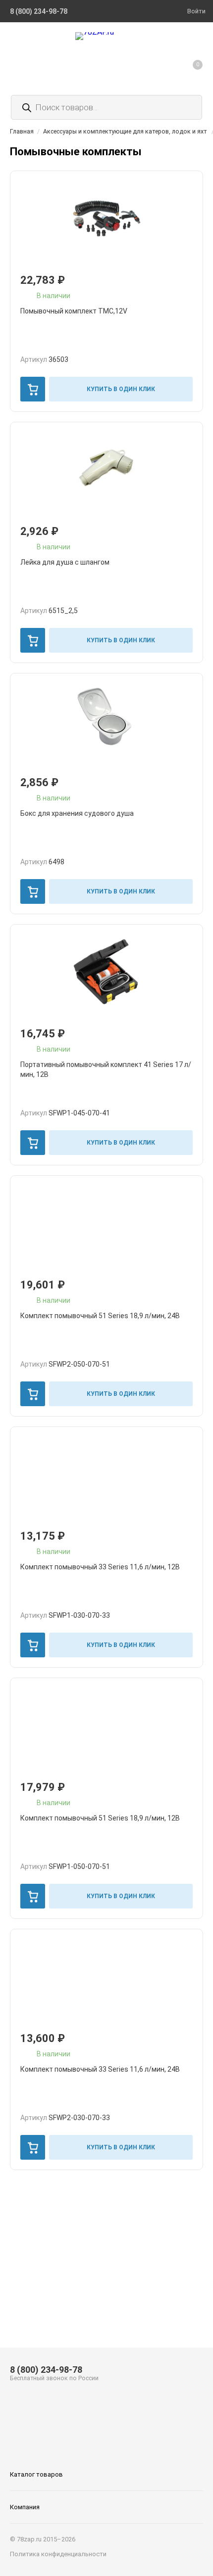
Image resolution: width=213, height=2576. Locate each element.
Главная (22, 131)
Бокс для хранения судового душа (77, 813)
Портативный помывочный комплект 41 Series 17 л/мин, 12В (106, 1069)
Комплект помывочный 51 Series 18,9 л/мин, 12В (100, 1818)
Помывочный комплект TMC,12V (74, 311)
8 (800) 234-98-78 (46, 2370)
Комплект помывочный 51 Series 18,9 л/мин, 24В (100, 1316)
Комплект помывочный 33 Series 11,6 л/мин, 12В (100, 1567)
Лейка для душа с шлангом (65, 562)
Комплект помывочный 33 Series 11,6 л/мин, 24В (100, 2069)
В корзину (33, 389)
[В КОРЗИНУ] (33, 389)
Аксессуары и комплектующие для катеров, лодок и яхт (125, 131)
